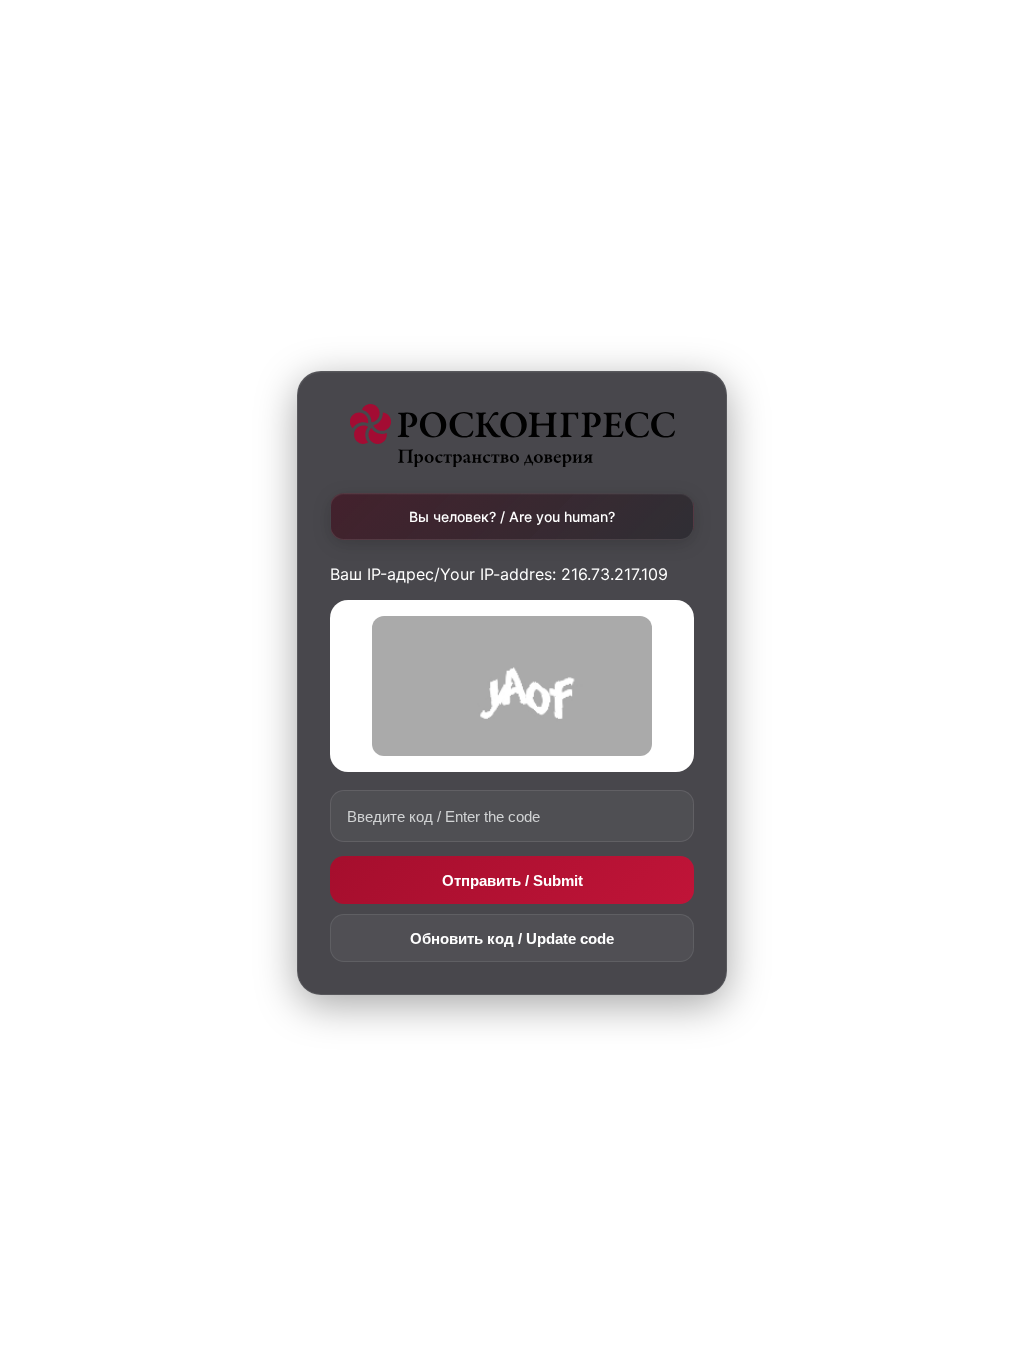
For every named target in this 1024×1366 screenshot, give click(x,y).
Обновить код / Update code (512, 938)
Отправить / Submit (512, 880)
